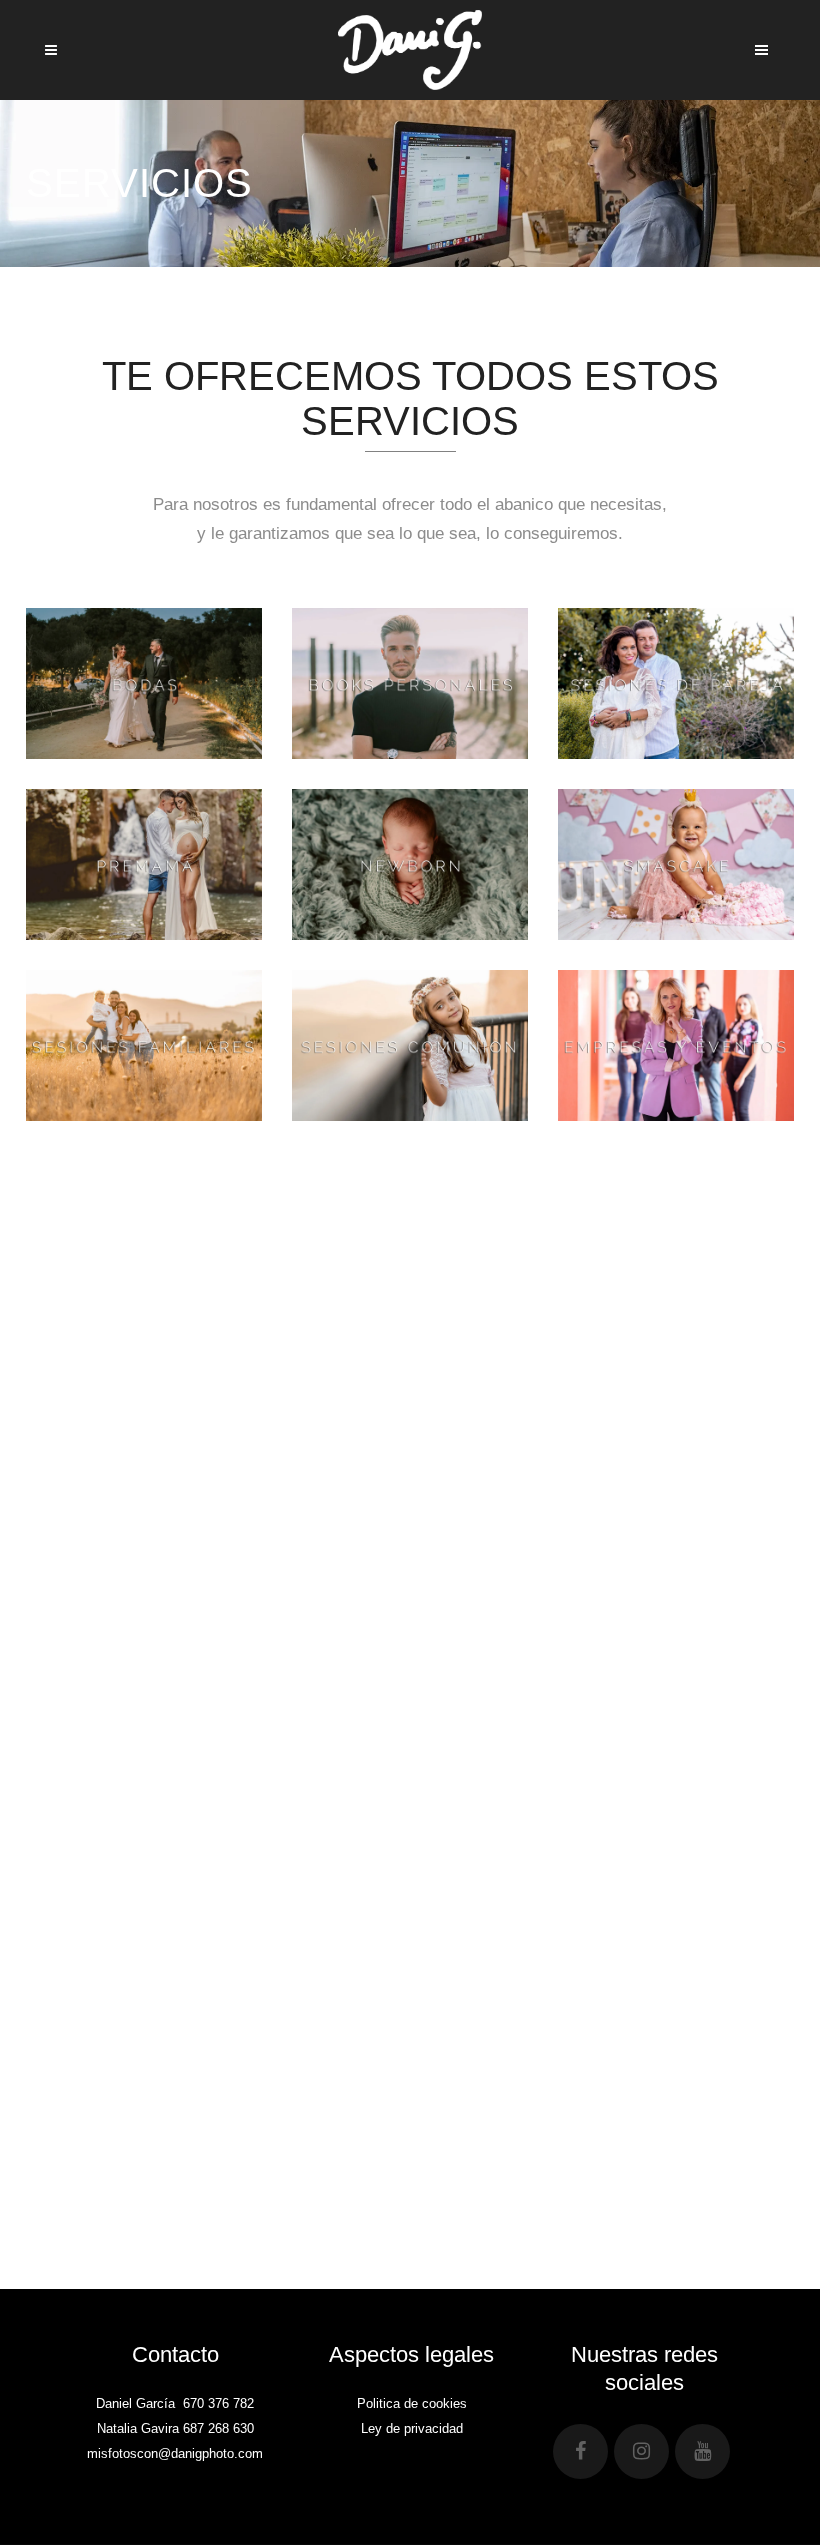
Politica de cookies (412, 2403)
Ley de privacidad (412, 2428)
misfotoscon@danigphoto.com (175, 2453)
